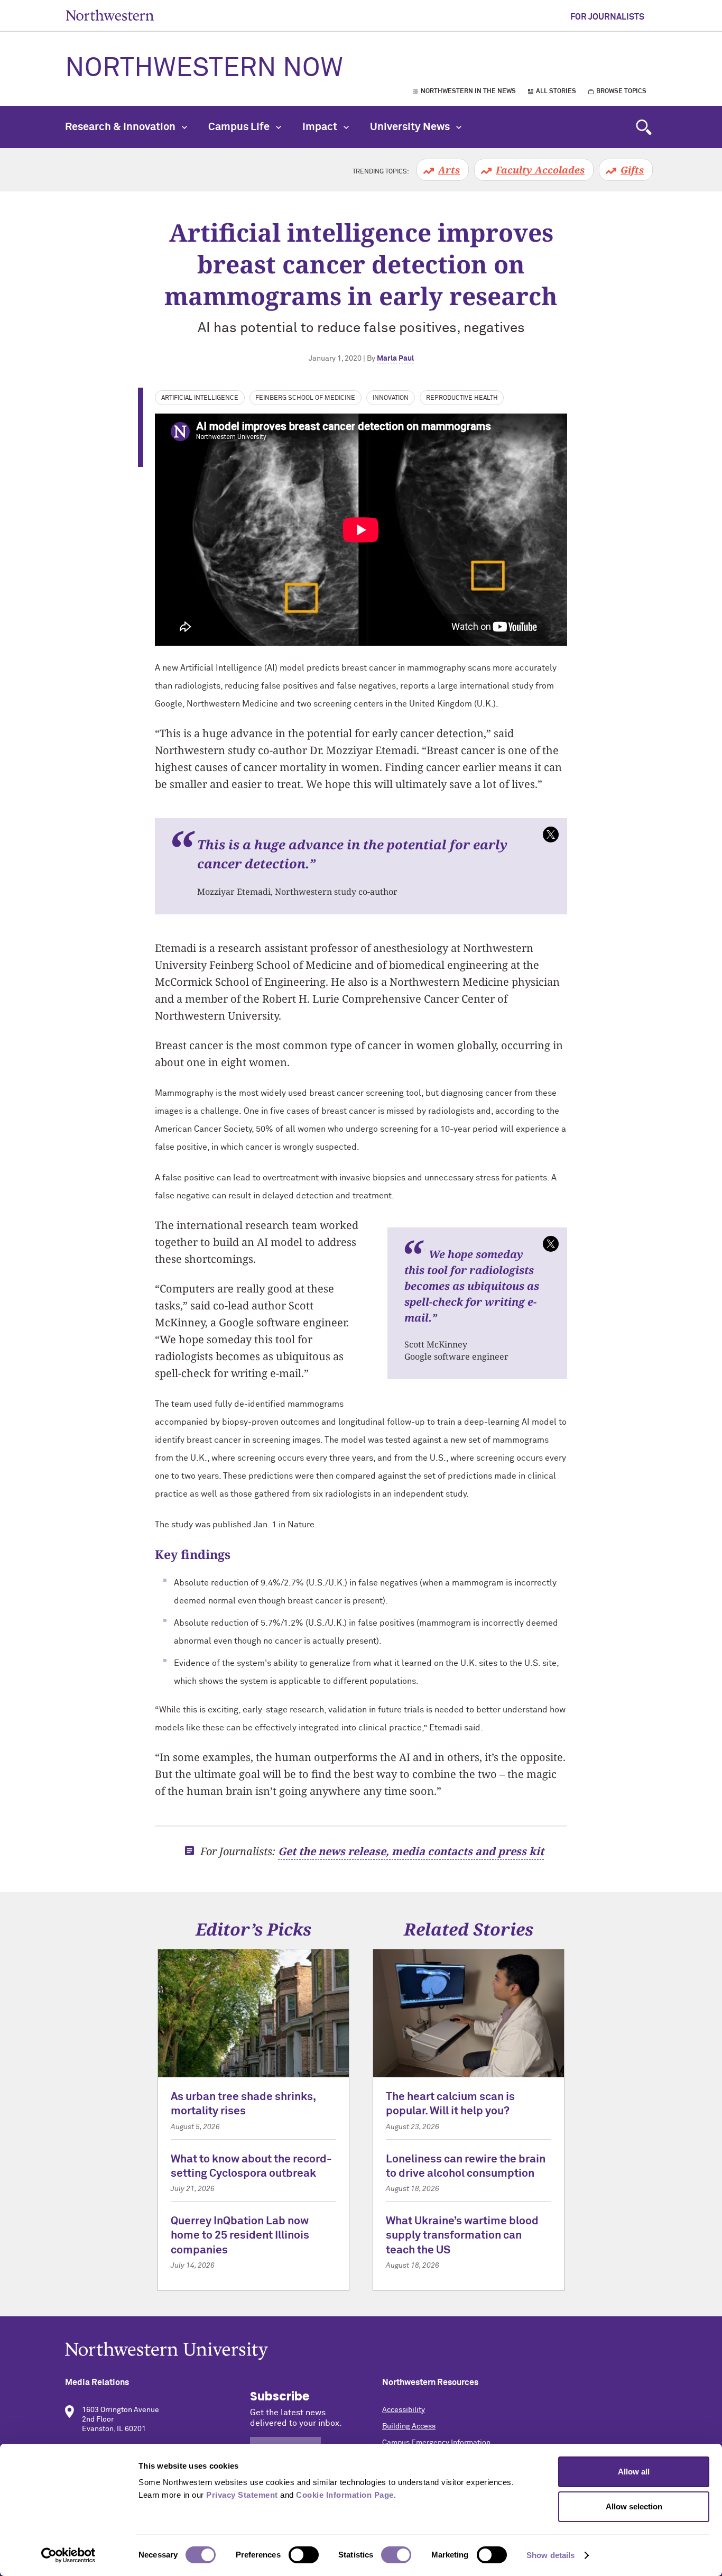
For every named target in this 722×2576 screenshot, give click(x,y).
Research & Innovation (121, 127)
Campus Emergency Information (436, 2443)
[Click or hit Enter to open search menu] (644, 127)
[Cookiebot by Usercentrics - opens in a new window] (68, 2555)
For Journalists (607, 17)
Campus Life (240, 127)
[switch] (304, 2555)
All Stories (556, 91)
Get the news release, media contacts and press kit (411, 1851)
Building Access (409, 2426)
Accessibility (404, 2410)
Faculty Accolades (540, 170)
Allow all (634, 2472)
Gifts (632, 170)
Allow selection (634, 2506)
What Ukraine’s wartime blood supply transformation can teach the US (462, 2236)
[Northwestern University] (361, 2351)
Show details (550, 2555)
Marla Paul (395, 359)
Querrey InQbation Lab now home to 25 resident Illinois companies (240, 2236)
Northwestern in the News (468, 91)
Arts (449, 170)
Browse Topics (621, 91)
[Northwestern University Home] (110, 15)
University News (411, 127)
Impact (321, 127)
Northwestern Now (204, 69)
